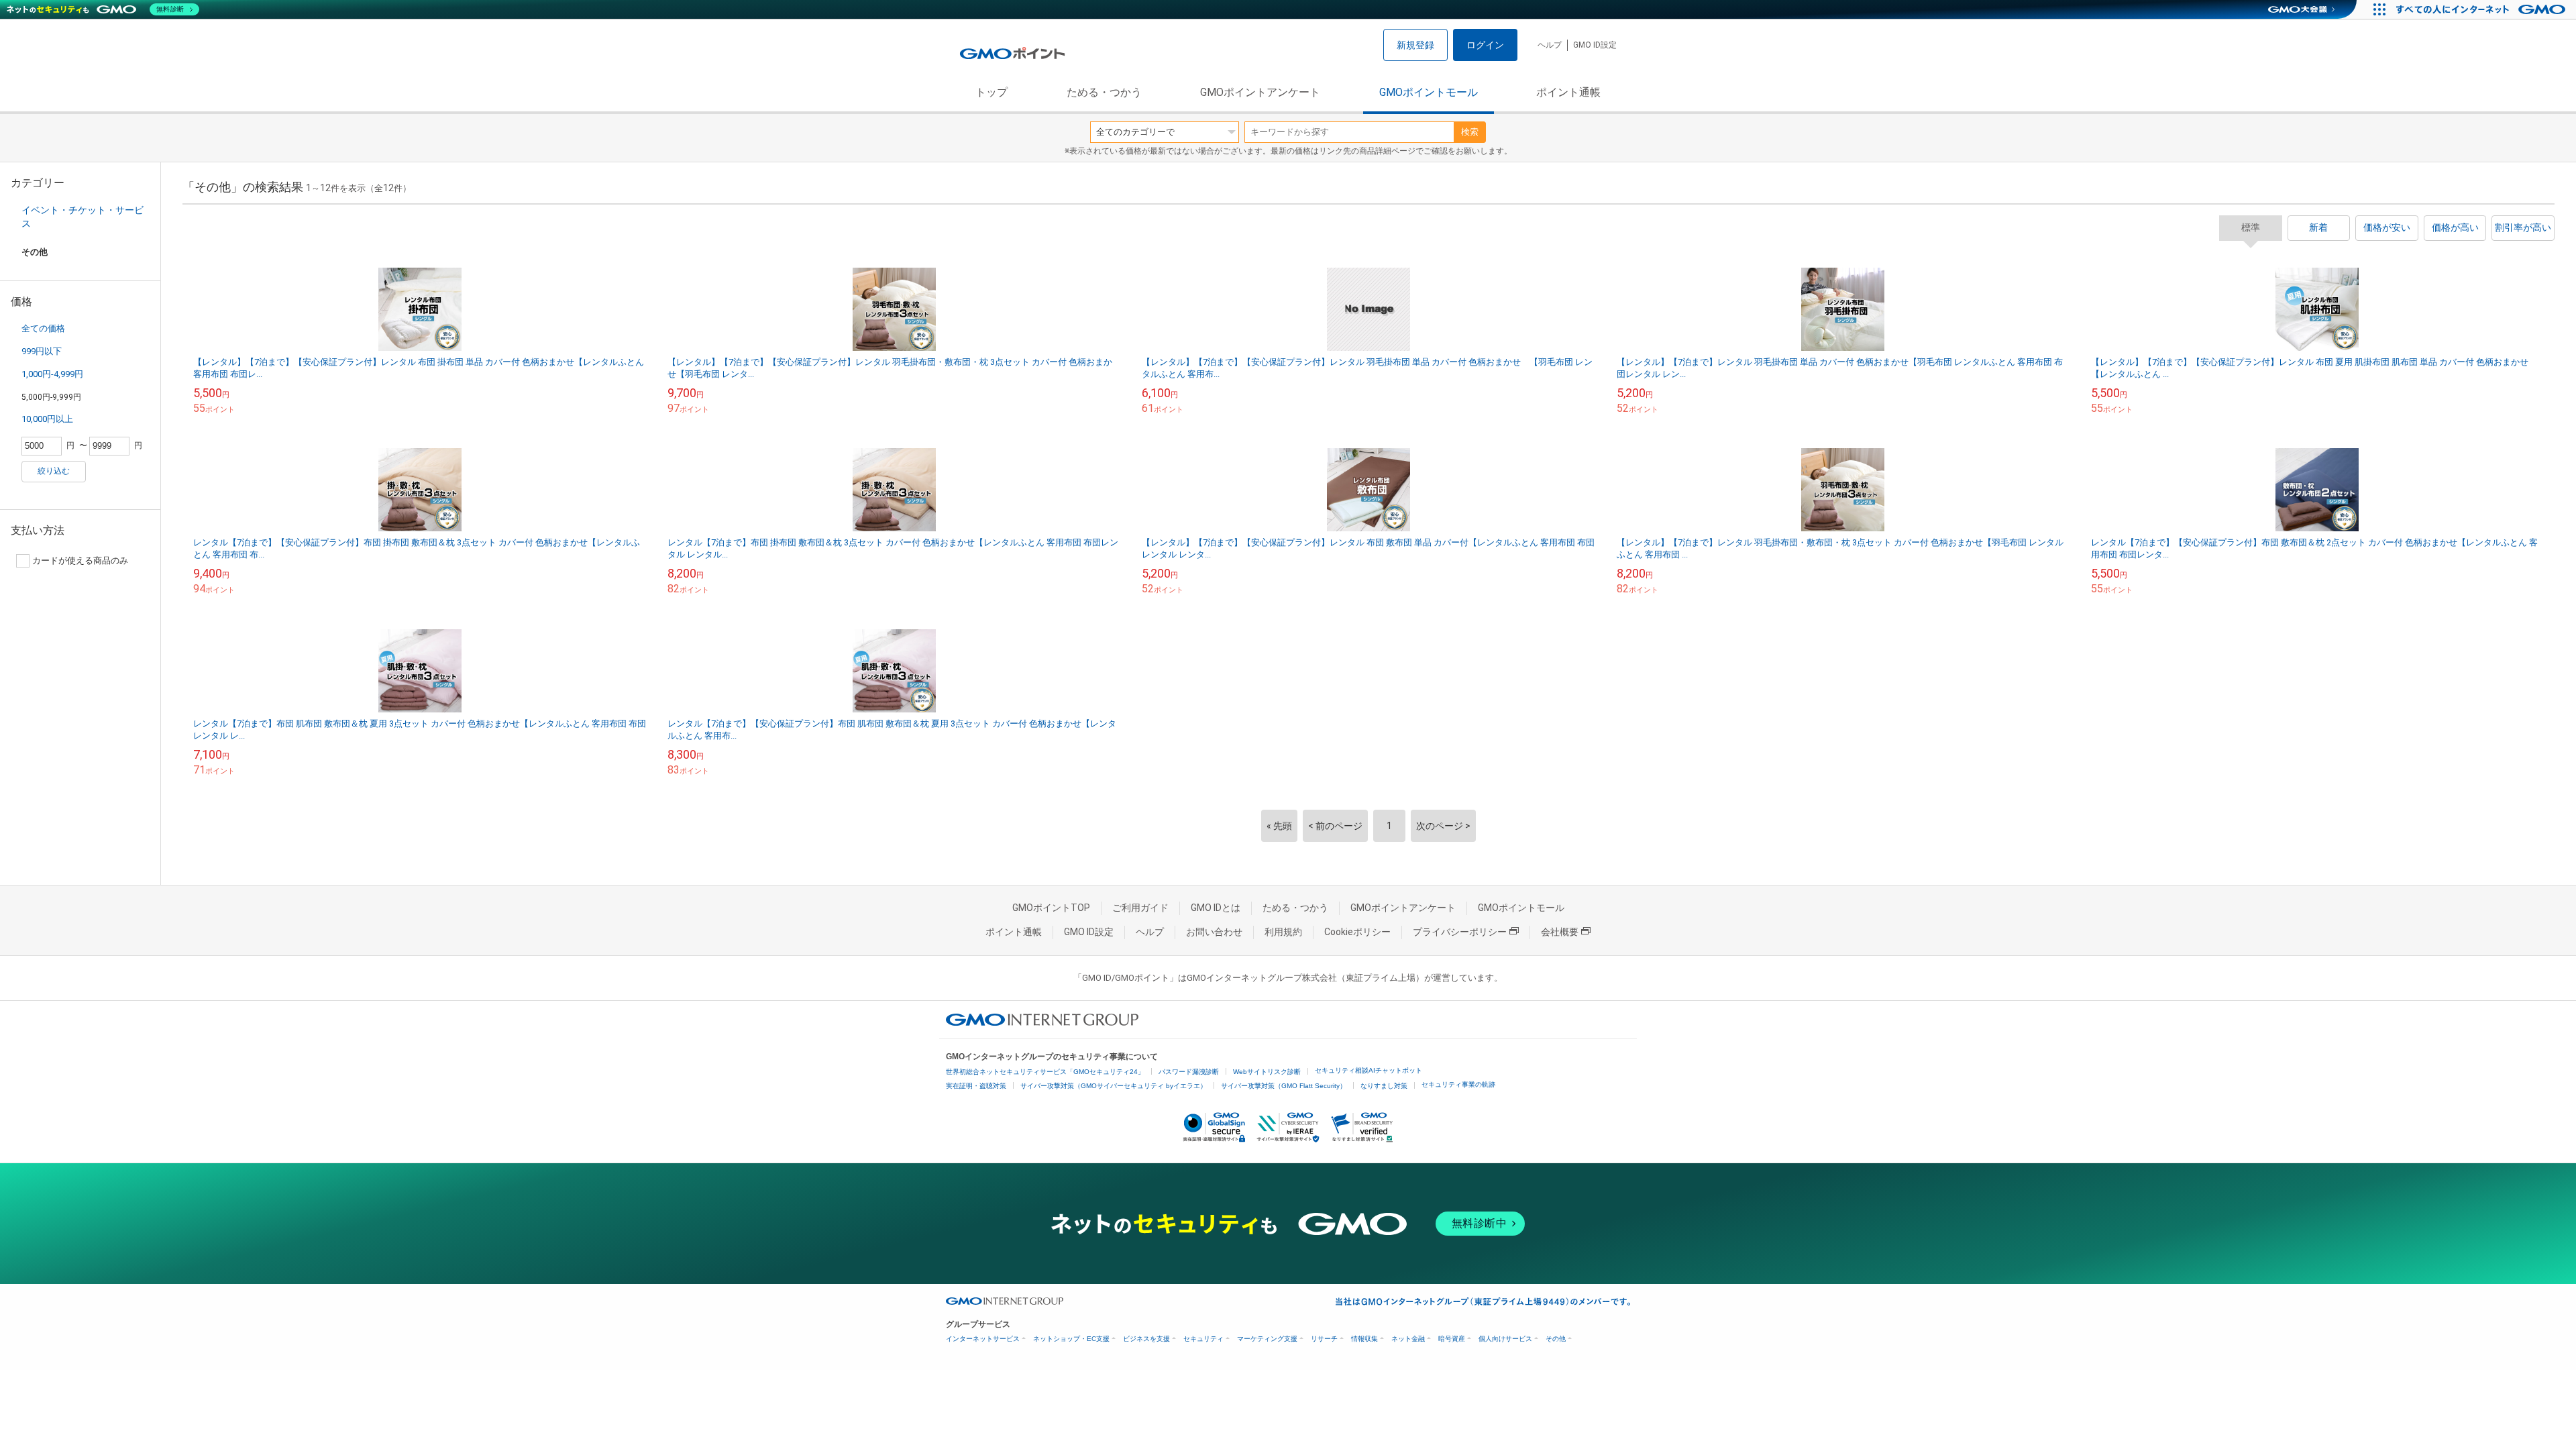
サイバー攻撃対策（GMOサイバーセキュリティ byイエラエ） (1114, 1086)
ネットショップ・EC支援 (1071, 1339)
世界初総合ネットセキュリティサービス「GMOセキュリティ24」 (1045, 1072)
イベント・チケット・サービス (83, 217)
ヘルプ (1550, 45)
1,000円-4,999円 (52, 374)
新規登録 (1415, 45)
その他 (1556, 1339)
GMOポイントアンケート (1260, 92)
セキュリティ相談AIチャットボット (1368, 1070)
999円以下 (42, 351)
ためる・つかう (1104, 92)
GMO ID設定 (1595, 45)
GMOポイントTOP (1051, 908)
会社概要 (1560, 932)
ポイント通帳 (1568, 92)
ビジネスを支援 (1146, 1339)
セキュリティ (1203, 1339)
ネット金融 (1408, 1339)
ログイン (1485, 45)
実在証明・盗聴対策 (976, 1086)
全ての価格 (43, 328)
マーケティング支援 (1267, 1339)
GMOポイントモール (1429, 92)
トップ (991, 92)
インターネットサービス (983, 1339)
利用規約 (1283, 932)
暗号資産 (1452, 1339)
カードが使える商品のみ (80, 560)
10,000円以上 (47, 419)
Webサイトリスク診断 (1267, 1072)
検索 (1470, 132)
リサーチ (1324, 1339)
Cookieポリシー (1357, 932)
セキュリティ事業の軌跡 (1458, 1084)
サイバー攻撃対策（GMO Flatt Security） (1284, 1086)
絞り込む (54, 471)
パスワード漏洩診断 (1189, 1072)
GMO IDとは (1216, 908)
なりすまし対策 (1384, 1086)
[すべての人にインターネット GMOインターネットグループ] (2482, 9)
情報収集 (1364, 1339)
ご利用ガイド (1140, 908)
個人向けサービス (1505, 1339)
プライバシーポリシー (1460, 932)
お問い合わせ (1214, 932)
